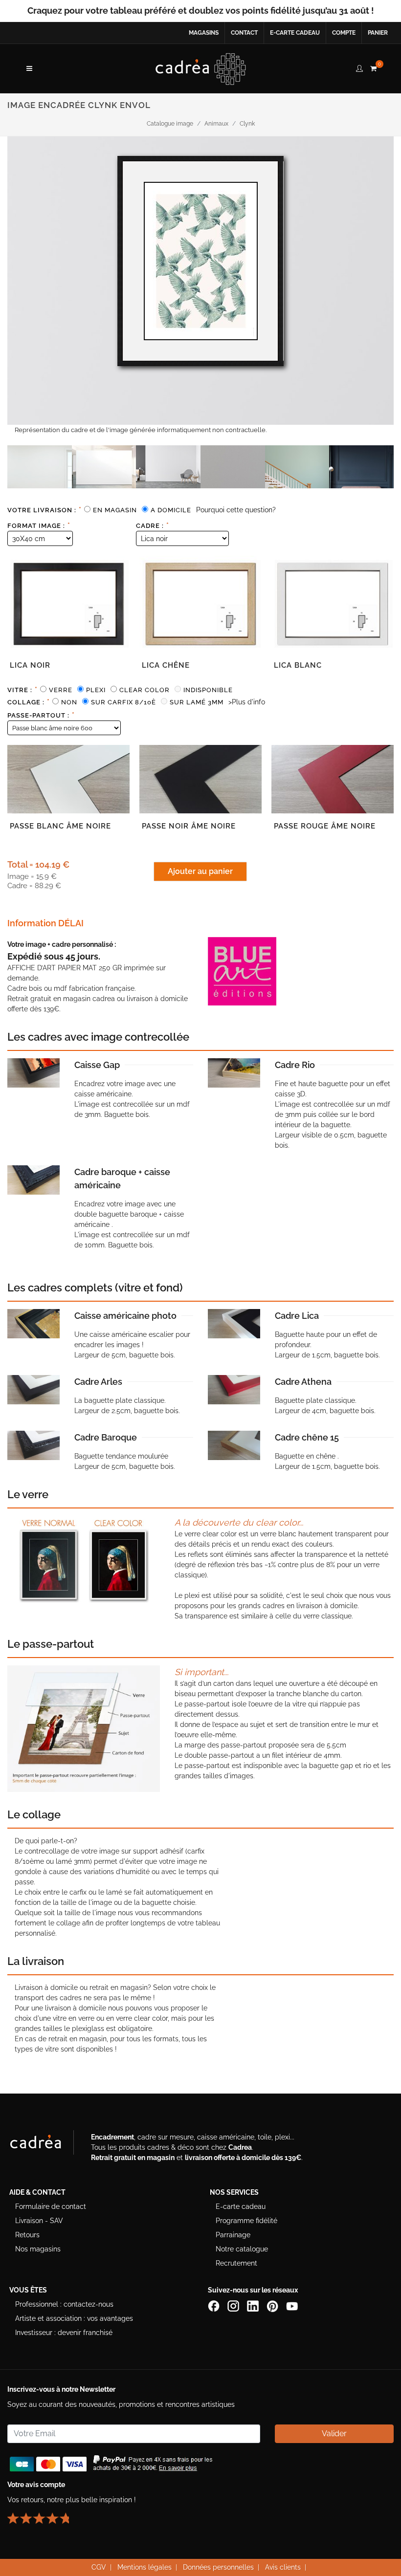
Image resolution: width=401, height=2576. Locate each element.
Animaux (216, 124)
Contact (244, 33)
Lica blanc (298, 665)
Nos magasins (38, 2249)
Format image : (39, 525)
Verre (61, 690)
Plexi (96, 690)
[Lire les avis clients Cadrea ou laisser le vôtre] (44, 2514)
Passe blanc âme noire (60, 826)
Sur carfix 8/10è (123, 702)
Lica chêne (166, 665)
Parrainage (233, 2235)
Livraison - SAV (39, 2221)
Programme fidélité (246, 2221)
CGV (99, 2567)
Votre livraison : (45, 510)
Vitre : (22, 690)
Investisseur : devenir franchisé (64, 2333)
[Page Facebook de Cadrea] (215, 2306)
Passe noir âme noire (189, 826)
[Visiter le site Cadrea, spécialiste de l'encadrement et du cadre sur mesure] (45, 2144)
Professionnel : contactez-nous (64, 2304)
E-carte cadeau (295, 33)
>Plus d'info (247, 702)
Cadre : (153, 525)
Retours (27, 2235)
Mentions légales (145, 2567)
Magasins (204, 33)
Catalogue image (170, 124)
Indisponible (208, 690)
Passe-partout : (41, 715)
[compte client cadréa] (359, 67)
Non (69, 702)
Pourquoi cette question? (236, 510)
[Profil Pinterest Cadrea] (273, 2306)
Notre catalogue (242, 2249)
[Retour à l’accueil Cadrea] (201, 68)
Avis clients (283, 2567)
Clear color (145, 690)
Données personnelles (218, 2567)
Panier (378, 33)
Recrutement (236, 2263)
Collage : (29, 702)
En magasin (115, 510)
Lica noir (30, 665)
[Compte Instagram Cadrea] (234, 2306)
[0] (373, 67)
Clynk (247, 124)
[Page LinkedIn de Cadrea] (254, 2306)
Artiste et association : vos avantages (74, 2318)
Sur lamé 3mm (197, 702)
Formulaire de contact (51, 2206)
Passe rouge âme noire (325, 826)
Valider (334, 2434)
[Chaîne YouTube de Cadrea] (292, 2306)
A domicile (171, 510)
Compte (344, 33)
